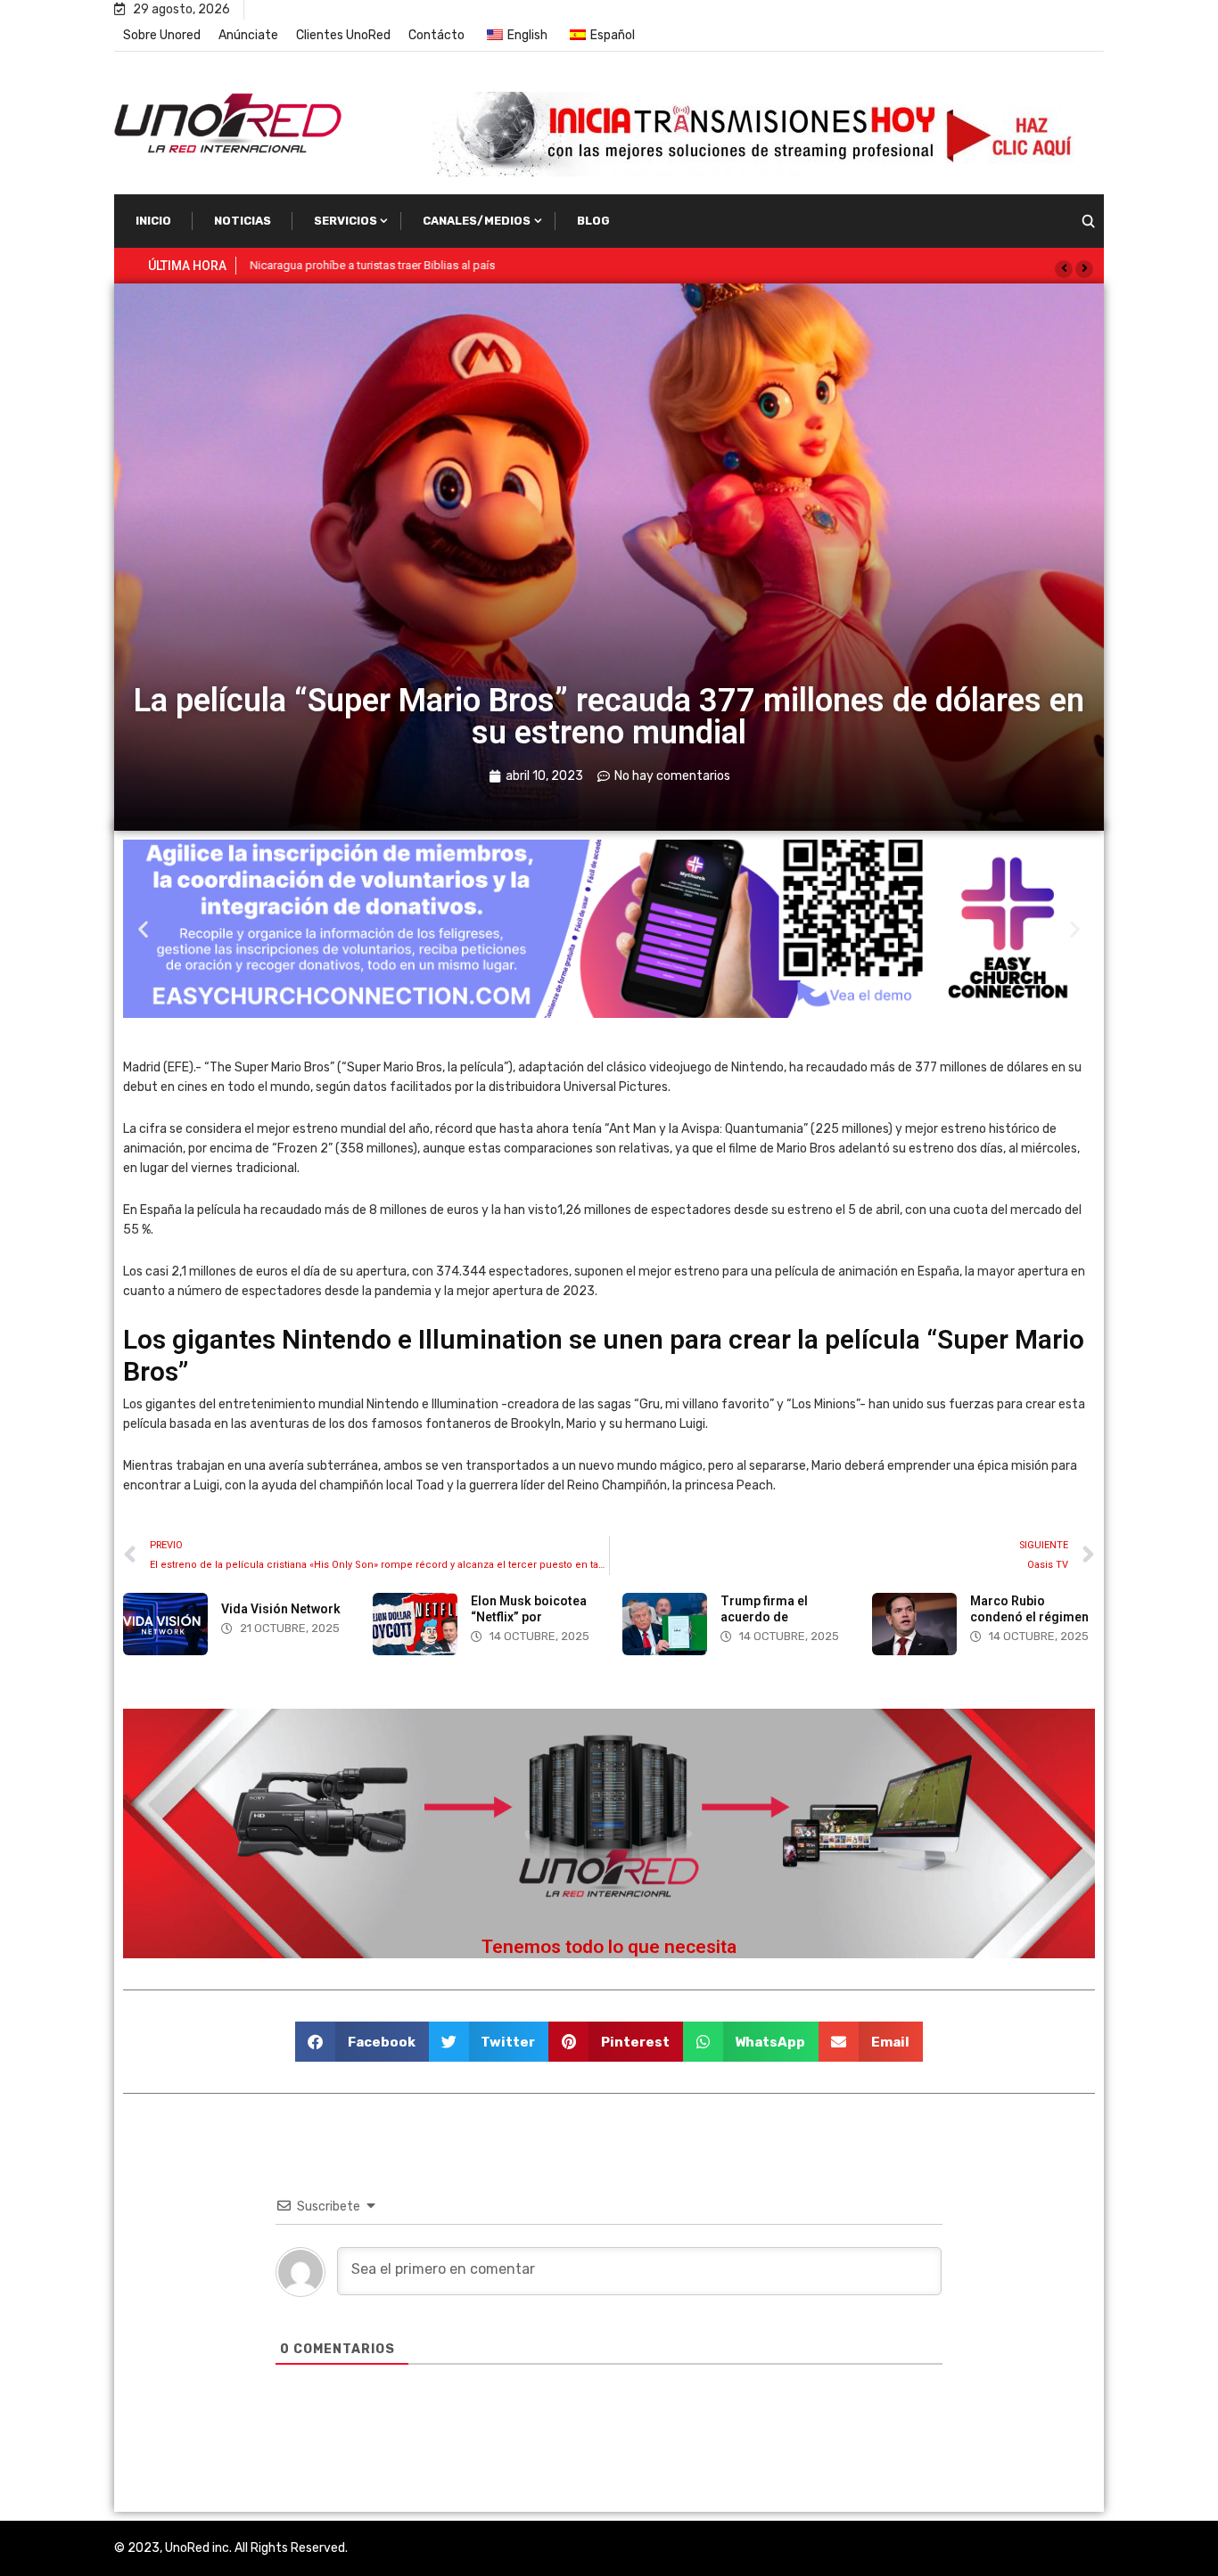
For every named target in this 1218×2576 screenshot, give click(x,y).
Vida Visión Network (281, 1609)
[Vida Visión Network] (165, 1624)
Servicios (346, 221)
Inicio (153, 221)
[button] (1064, 269)
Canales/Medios (477, 221)
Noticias (243, 221)
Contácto (436, 35)
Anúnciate (248, 35)
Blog (593, 221)
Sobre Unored (162, 35)
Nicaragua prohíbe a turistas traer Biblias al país (372, 265)
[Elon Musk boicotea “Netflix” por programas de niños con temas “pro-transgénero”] (415, 1624)
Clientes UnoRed (343, 35)
